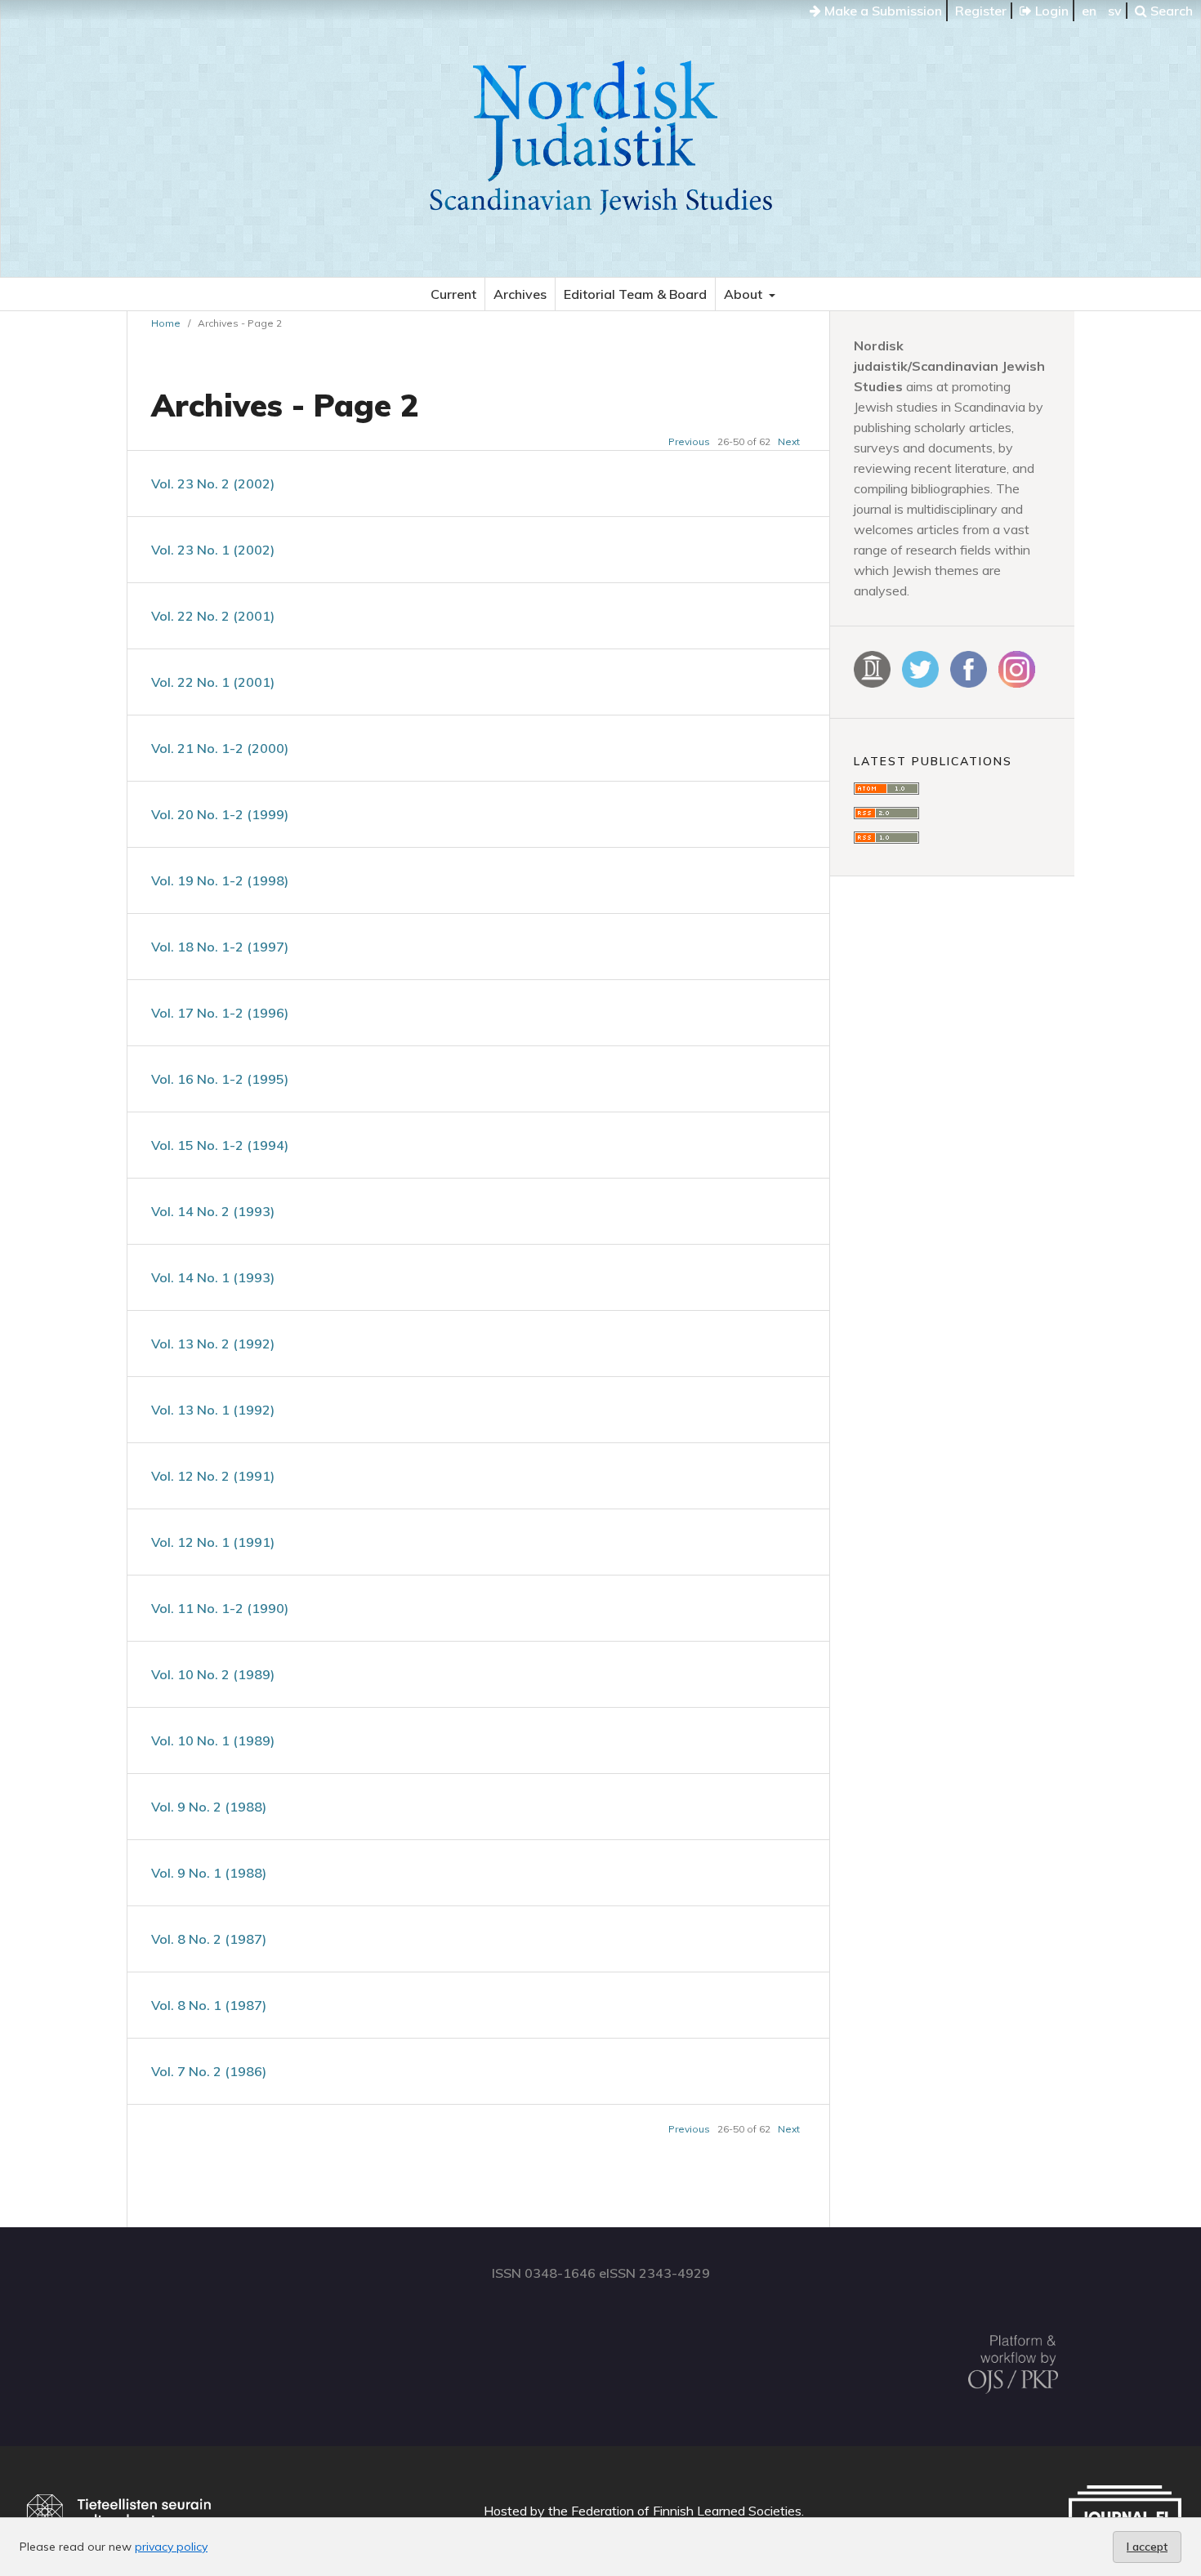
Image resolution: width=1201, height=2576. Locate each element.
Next (789, 441)
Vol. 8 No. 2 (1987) (209, 1939)
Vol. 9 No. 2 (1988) (209, 1807)
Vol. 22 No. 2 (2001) (213, 616)
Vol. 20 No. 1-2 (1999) (220, 814)
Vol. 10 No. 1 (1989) (213, 1740)
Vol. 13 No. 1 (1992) (213, 1410)
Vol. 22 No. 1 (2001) (213, 682)
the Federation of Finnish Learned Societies (675, 2511)
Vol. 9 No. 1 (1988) (209, 1873)
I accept (1147, 2547)
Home (166, 323)
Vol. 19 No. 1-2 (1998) (220, 880)
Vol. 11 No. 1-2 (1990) (220, 1608)
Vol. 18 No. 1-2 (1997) (220, 947)
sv (1115, 11)
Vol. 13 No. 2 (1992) (213, 1344)
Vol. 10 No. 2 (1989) (213, 1674)
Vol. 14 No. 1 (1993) (213, 1277)
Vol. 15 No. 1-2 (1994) (220, 1145)
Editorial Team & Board (635, 294)
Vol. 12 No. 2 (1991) (213, 1476)
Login (1050, 11)
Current (453, 294)
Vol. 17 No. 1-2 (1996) (220, 1013)
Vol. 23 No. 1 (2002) (213, 550)
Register (981, 11)
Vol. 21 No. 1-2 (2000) (220, 748)
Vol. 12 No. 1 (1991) (213, 1542)
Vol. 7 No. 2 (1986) (209, 2071)
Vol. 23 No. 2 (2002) (213, 484)
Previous (689, 441)
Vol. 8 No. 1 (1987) (209, 2005)
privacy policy (171, 2547)
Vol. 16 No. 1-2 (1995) (220, 1079)
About (745, 294)
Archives (520, 294)
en (1089, 11)
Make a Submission (882, 11)
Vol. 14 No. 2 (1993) (213, 1211)
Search (1170, 11)
